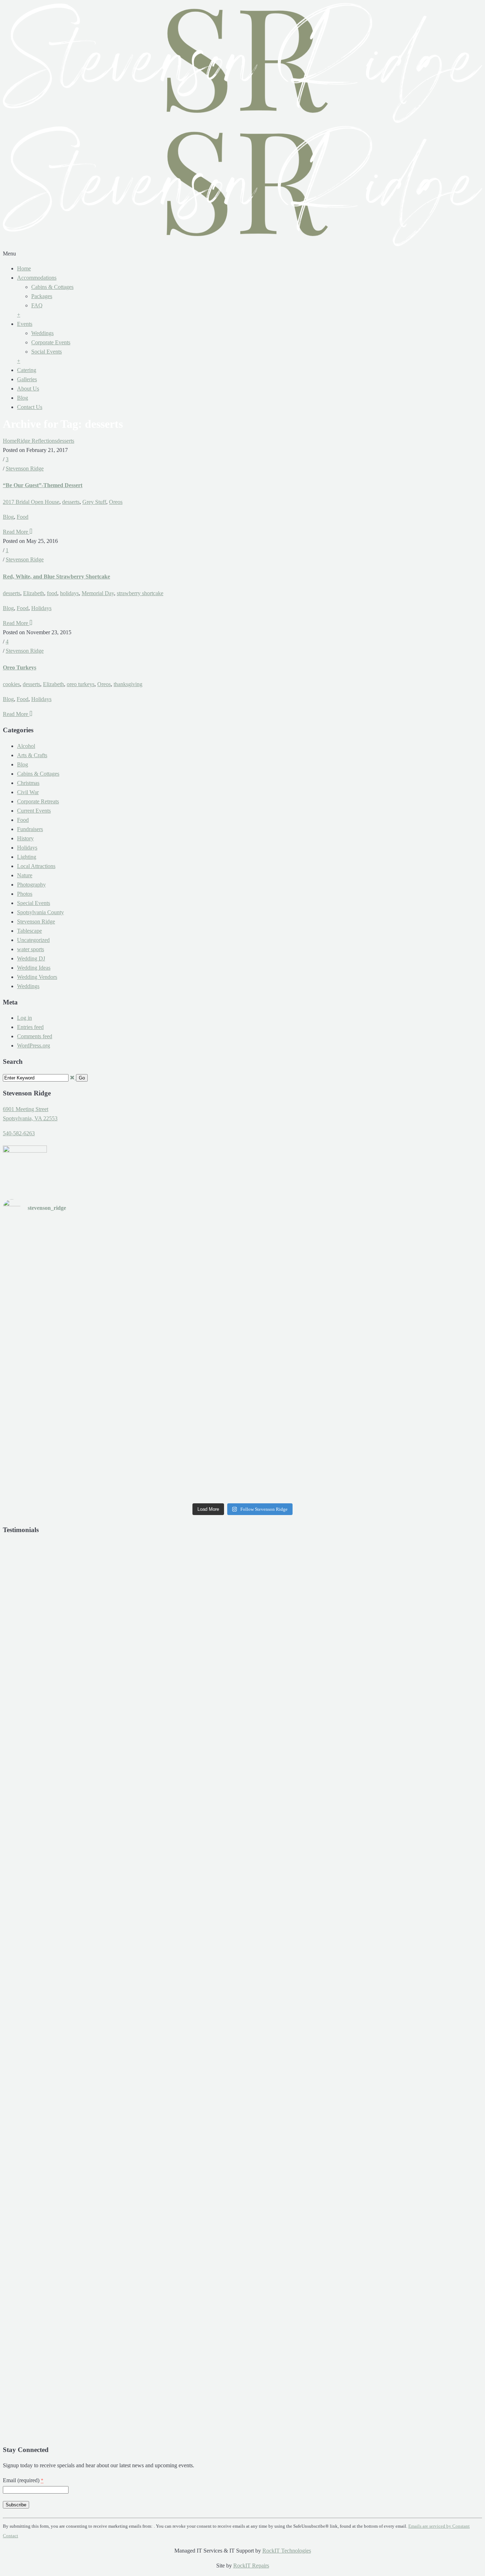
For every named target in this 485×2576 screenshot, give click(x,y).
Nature (25, 875)
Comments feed (35, 1036)
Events (25, 324)
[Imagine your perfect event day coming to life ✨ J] (242, 1453)
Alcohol (26, 746)
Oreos (116, 502)
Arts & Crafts (32, 755)
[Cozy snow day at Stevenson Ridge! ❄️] (404, 1361)
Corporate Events (51, 342)
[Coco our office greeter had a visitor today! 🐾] (242, 1361)
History (25, 838)
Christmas (28, 783)
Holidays (41, 608)
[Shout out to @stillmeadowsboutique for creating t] (242, 1270)
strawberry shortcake (140, 593)
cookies (11, 684)
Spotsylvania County (40, 912)
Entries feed (30, 1027)
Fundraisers (30, 829)
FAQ (37, 305)
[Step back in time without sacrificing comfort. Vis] (404, 1453)
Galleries (27, 379)
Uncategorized (33, 940)
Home (24, 268)
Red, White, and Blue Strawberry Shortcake (56, 576)
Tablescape (29, 931)
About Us (28, 389)
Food (23, 517)
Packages (42, 296)
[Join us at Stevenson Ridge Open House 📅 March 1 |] (81, 1453)
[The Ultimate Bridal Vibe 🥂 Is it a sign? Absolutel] (81, 1270)
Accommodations (37, 278)
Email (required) (23, 2480)
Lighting (27, 857)
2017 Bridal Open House (31, 502)
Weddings (42, 333)
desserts (66, 441)
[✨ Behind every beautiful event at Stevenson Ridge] (404, 1270)
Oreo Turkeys (20, 667)
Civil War (28, 792)
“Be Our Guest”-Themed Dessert (43, 485)
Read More (16, 532)
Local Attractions (36, 866)
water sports (31, 949)
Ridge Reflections (37, 441)
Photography (31, 885)
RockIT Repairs (251, 2566)
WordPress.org (34, 1046)
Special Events (34, 903)
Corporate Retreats (38, 801)
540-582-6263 (19, 1133)
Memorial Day (98, 593)
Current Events (34, 811)
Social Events (47, 352)
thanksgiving (128, 684)
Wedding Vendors (37, 977)
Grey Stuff (94, 502)
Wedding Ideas (34, 968)
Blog (23, 398)
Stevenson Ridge (25, 468)
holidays (69, 593)
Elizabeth (34, 593)
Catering (27, 370)
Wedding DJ (31, 958)
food (52, 593)
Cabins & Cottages (52, 287)
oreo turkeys (81, 684)
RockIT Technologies (287, 2551)
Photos (25, 894)
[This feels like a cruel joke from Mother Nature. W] (81, 1361)
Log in (24, 1018)
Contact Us (30, 407)
